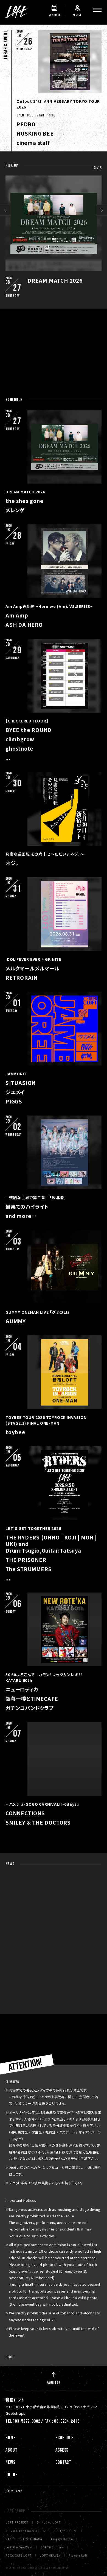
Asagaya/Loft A (62, 2539)
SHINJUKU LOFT (49, 2522)
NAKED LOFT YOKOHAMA (24, 2539)
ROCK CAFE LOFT (19, 2555)
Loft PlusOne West (19, 2547)
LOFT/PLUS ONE (66, 2531)
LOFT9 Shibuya (52, 2547)
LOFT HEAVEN (50, 2555)
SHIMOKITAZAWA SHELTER (25, 2531)
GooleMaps (15, 2413)
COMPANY (14, 2491)
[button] (5, 210)
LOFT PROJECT (17, 2522)
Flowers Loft (78, 2555)
